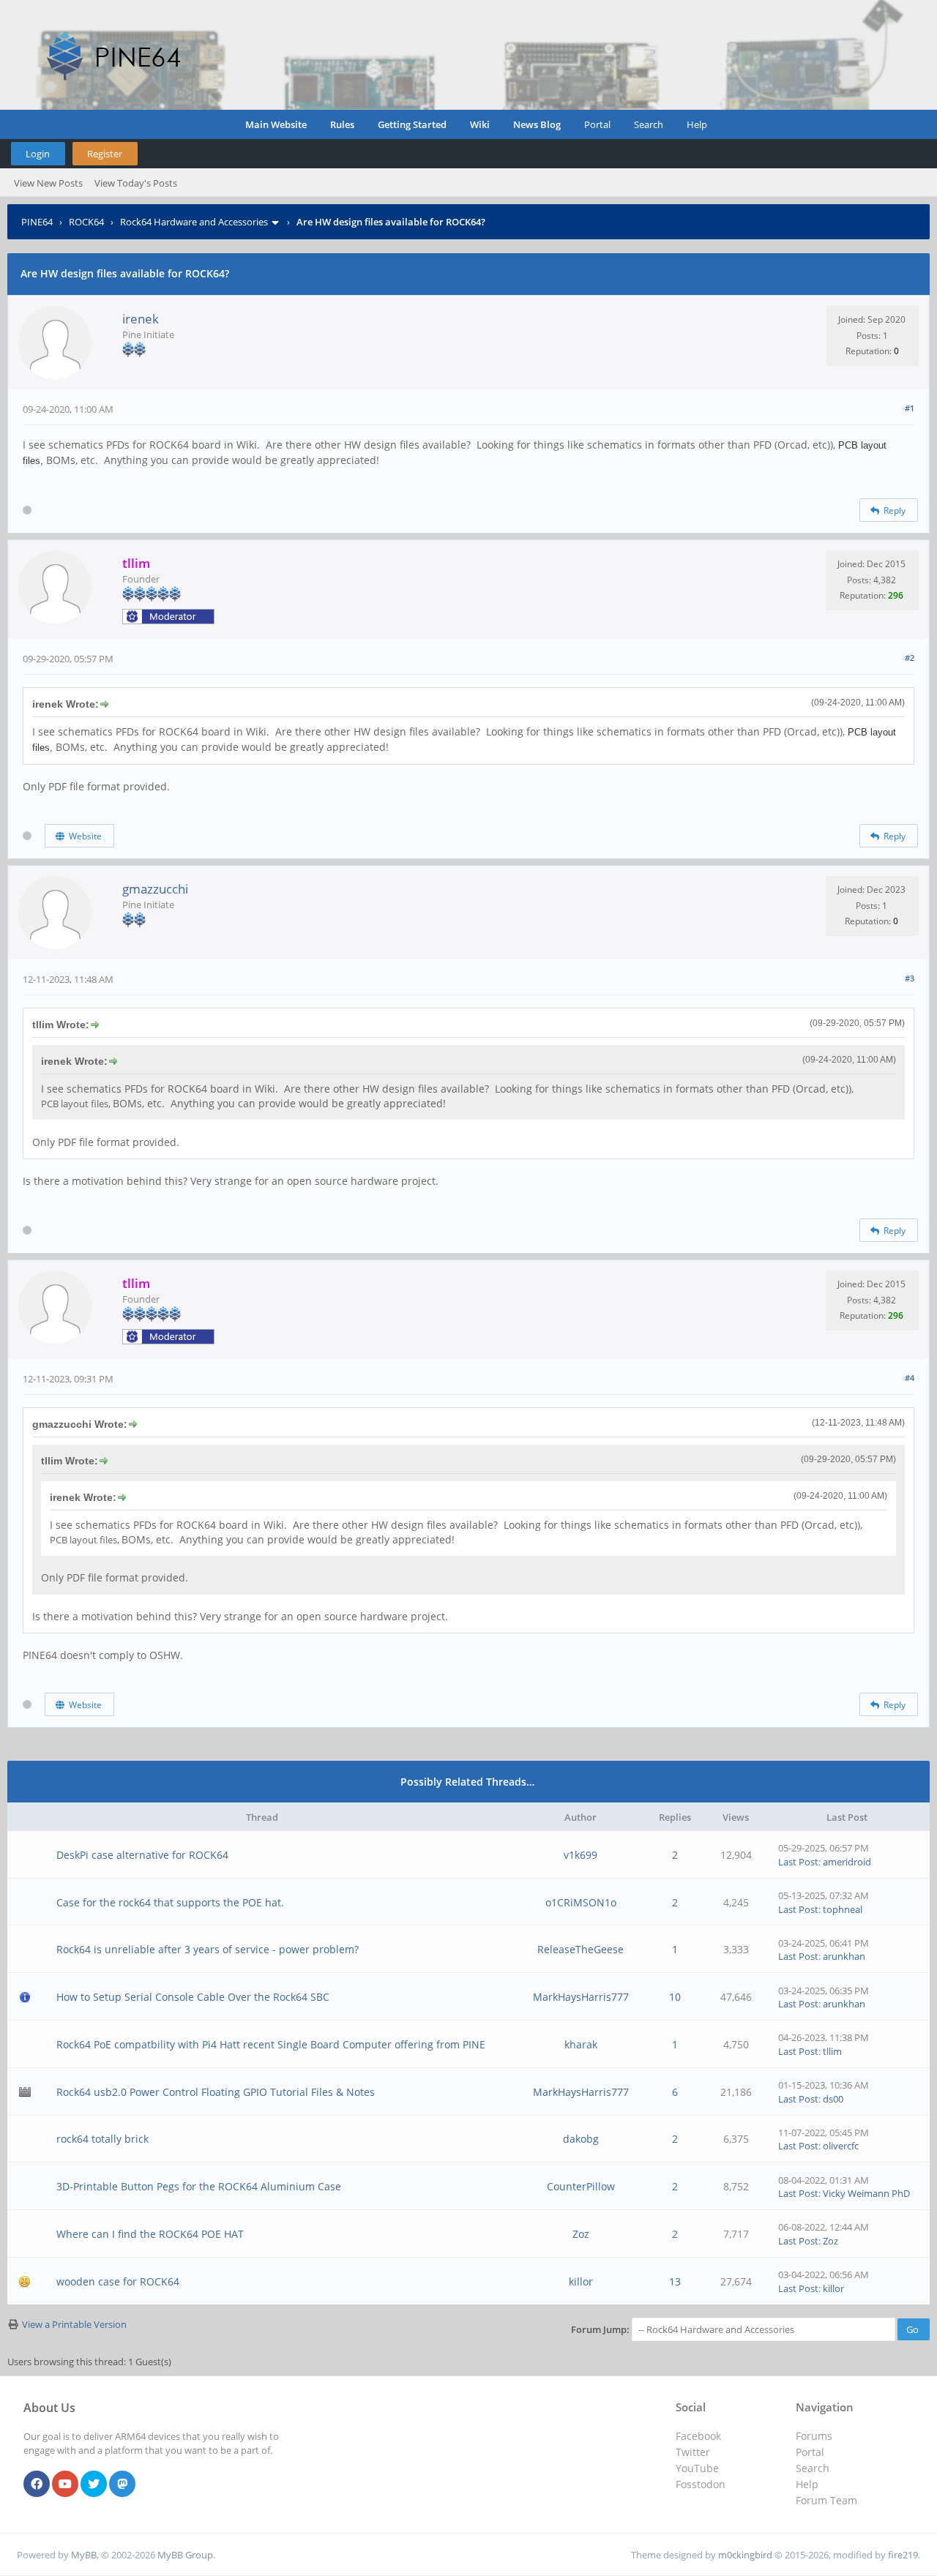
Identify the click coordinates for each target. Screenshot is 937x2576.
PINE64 (37, 222)
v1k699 (581, 1855)
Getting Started (412, 124)
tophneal (843, 1909)
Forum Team (826, 2500)
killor (581, 2281)
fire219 (903, 2555)
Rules (342, 124)
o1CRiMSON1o (581, 1902)
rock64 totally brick (102, 2139)
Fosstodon (701, 2484)
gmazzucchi (155, 889)
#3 (910, 978)
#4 (910, 1378)
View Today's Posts (136, 183)
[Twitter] (94, 2485)
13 (675, 2281)
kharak (581, 2044)
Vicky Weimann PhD (866, 2193)
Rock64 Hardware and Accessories (194, 222)
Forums (814, 2436)
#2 (910, 658)
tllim (832, 2051)
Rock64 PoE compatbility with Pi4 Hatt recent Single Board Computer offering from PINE (271, 2044)
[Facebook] (37, 2485)
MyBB (84, 2555)
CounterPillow (581, 2186)
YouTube (697, 2468)
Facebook (698, 2436)
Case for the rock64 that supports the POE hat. (170, 1902)
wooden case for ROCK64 (118, 2281)
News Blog (537, 124)
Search (649, 124)
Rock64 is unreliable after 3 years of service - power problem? (208, 1949)
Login (38, 154)
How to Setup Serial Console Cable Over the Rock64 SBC (193, 1997)
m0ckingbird (745, 2555)
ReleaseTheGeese (581, 1949)
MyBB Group (185, 2555)
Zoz (581, 2234)
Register (105, 154)
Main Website (276, 124)
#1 (910, 408)
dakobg (581, 2139)
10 (675, 1997)
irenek (141, 319)
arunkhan (844, 1956)
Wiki (480, 124)
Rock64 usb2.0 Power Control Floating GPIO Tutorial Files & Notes (216, 2092)
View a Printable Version (74, 2324)
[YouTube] (65, 2485)
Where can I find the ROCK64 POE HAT (150, 2234)
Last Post (798, 1862)
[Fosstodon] (122, 2485)
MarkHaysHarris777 (581, 1997)
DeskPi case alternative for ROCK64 (142, 1855)
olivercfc (841, 2146)
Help (697, 124)
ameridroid (847, 1862)
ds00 (833, 2099)
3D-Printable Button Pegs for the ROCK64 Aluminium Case (199, 2186)
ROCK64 (86, 222)
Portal (597, 124)
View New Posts (48, 183)
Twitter (693, 2452)
